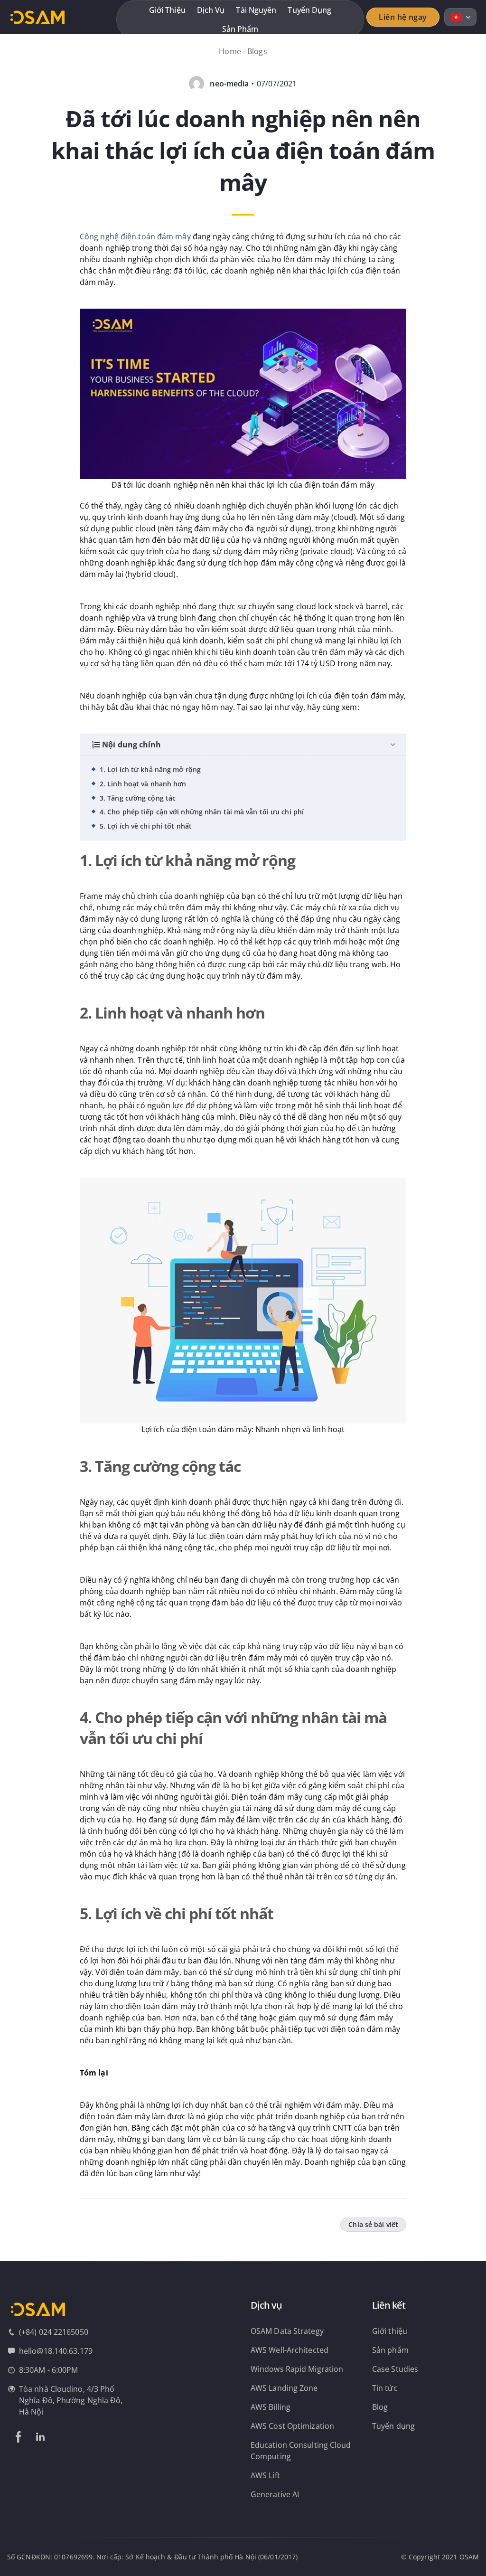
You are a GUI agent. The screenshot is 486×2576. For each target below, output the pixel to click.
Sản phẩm (240, 29)
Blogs (257, 51)
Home (230, 51)
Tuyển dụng (309, 10)
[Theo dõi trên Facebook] (19, 2437)
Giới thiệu (167, 10)
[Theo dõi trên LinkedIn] (40, 2437)
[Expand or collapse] (393, 745)
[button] (243, 400)
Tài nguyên (256, 10)
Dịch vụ (211, 10)
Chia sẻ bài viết (373, 2224)
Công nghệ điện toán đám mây (135, 236)
